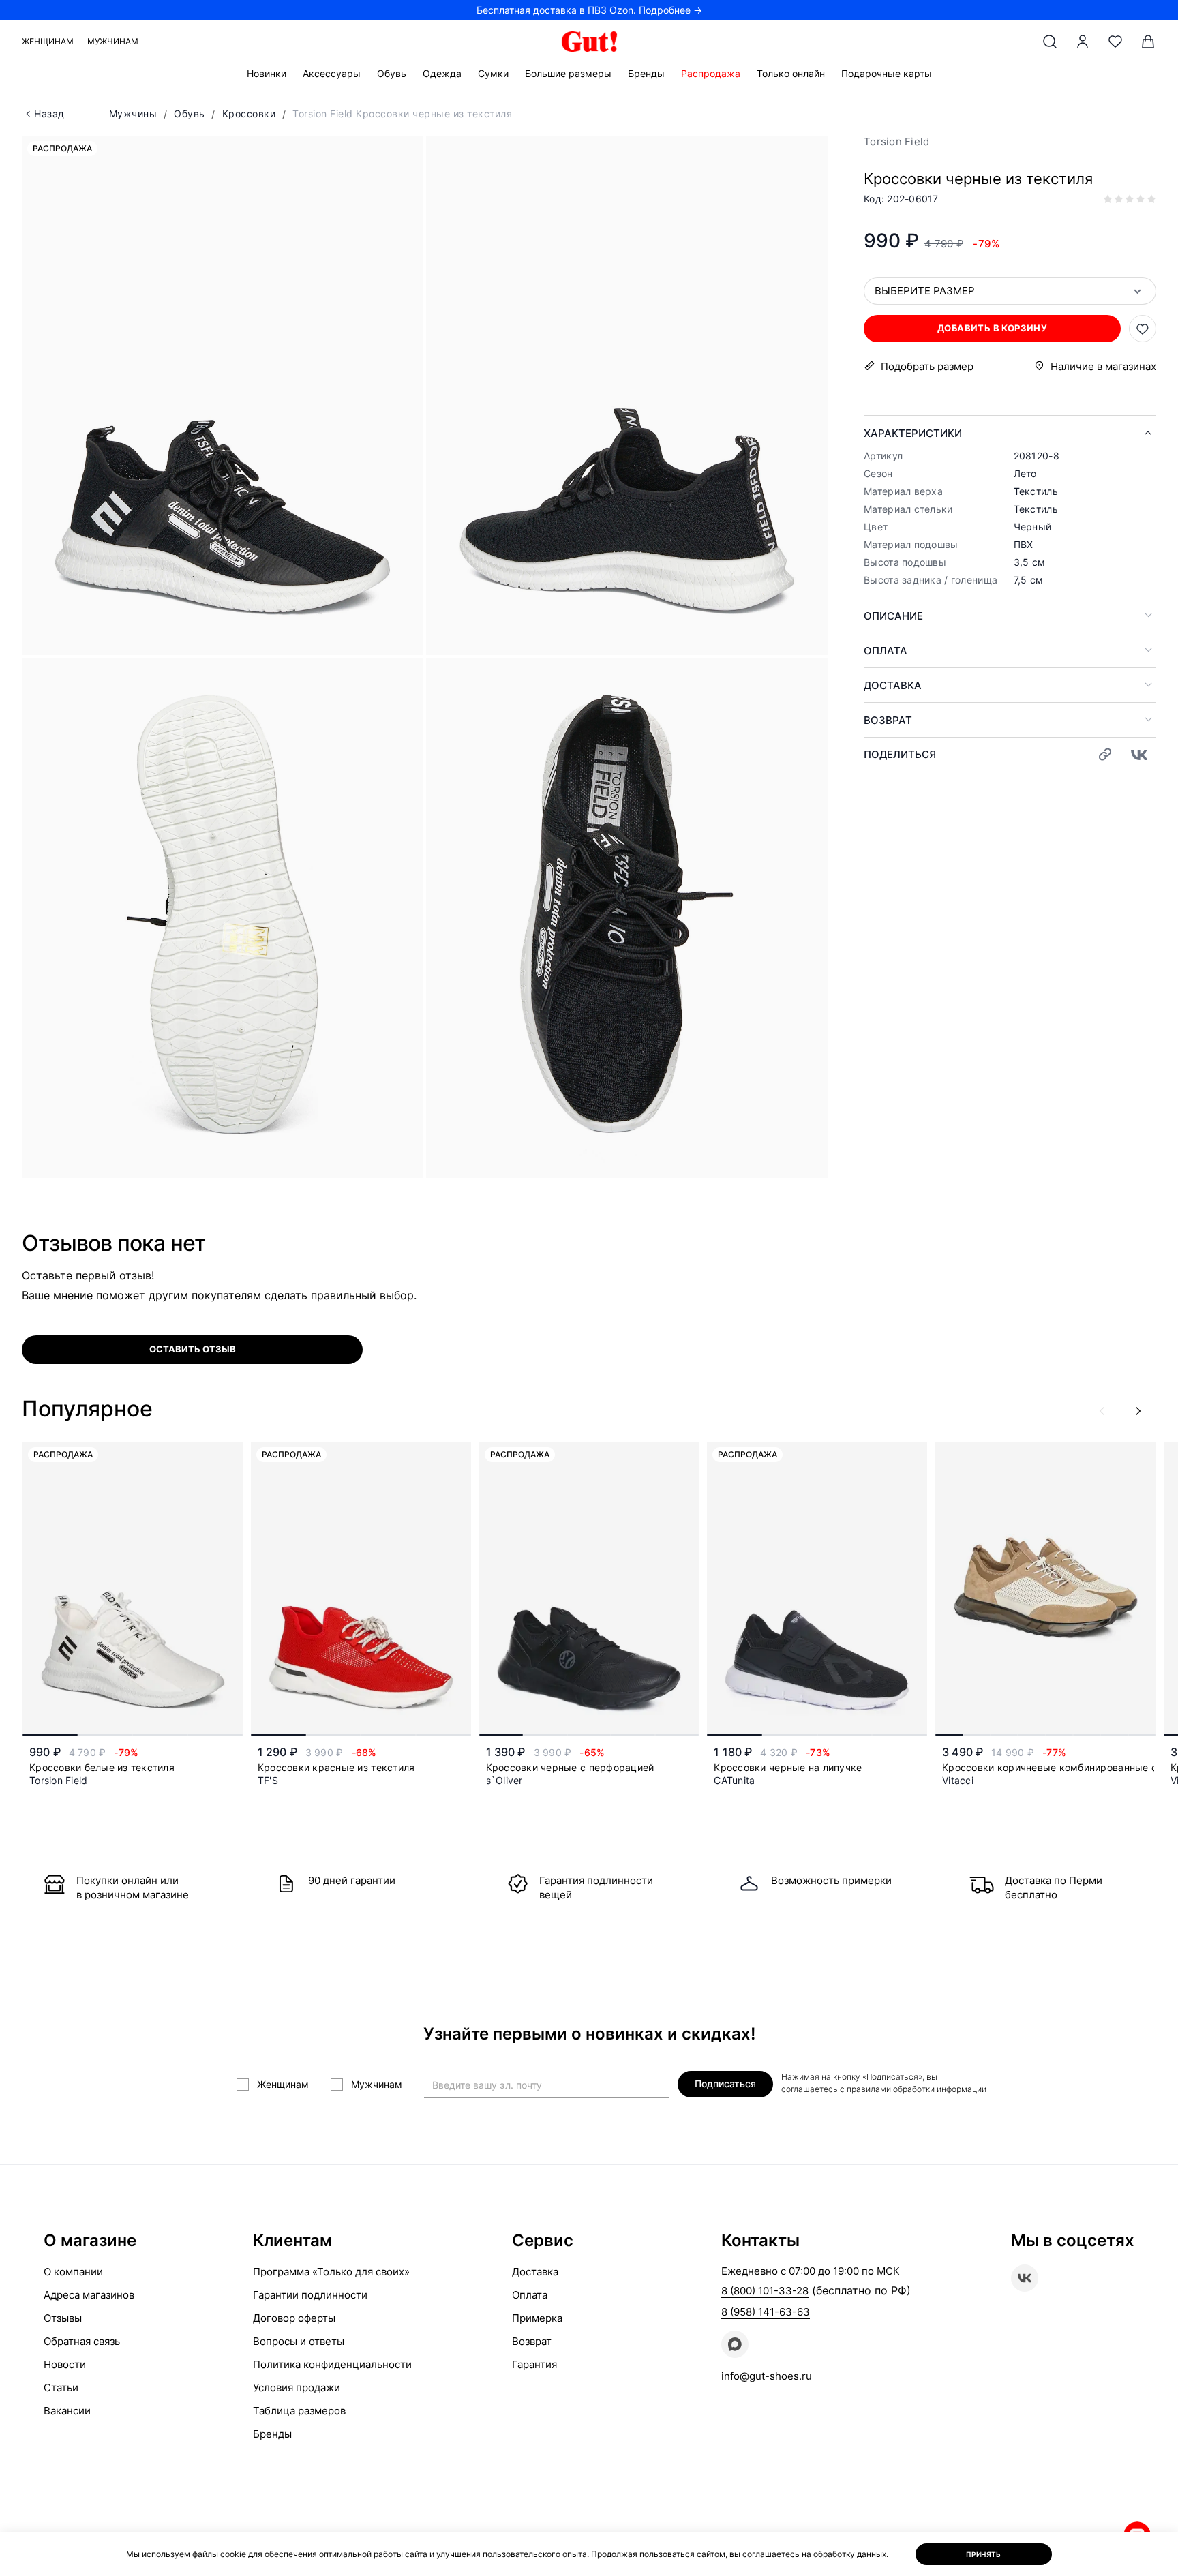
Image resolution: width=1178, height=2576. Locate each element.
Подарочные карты (887, 73)
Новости (65, 2364)
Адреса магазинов (89, 2295)
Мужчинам (113, 41)
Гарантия (534, 2364)
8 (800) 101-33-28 (765, 2291)
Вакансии (67, 2411)
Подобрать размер (927, 366)
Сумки (493, 73)
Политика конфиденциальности (332, 2364)
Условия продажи (297, 2388)
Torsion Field (896, 141)
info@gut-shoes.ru (767, 2376)
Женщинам (48, 41)
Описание (893, 616)
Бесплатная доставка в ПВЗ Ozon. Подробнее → (589, 10)
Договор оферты (294, 2318)
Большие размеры (568, 73)
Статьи (61, 2388)
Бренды (646, 73)
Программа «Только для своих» (331, 2272)
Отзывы (63, 2318)
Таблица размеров (299, 2411)
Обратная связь (82, 2341)
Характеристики (913, 433)
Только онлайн (791, 73)
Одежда (442, 73)
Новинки (267, 73)
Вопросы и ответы (299, 2341)
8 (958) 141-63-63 (766, 2312)
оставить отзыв (193, 1349)
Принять (984, 2554)
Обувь (392, 73)
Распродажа (711, 73)
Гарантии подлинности (310, 2295)
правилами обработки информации (917, 2089)
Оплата (886, 651)
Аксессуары (332, 73)
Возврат (888, 720)
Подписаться (725, 2083)
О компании (73, 2272)
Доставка (893, 685)
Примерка (537, 2318)
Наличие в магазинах (1103, 366)
